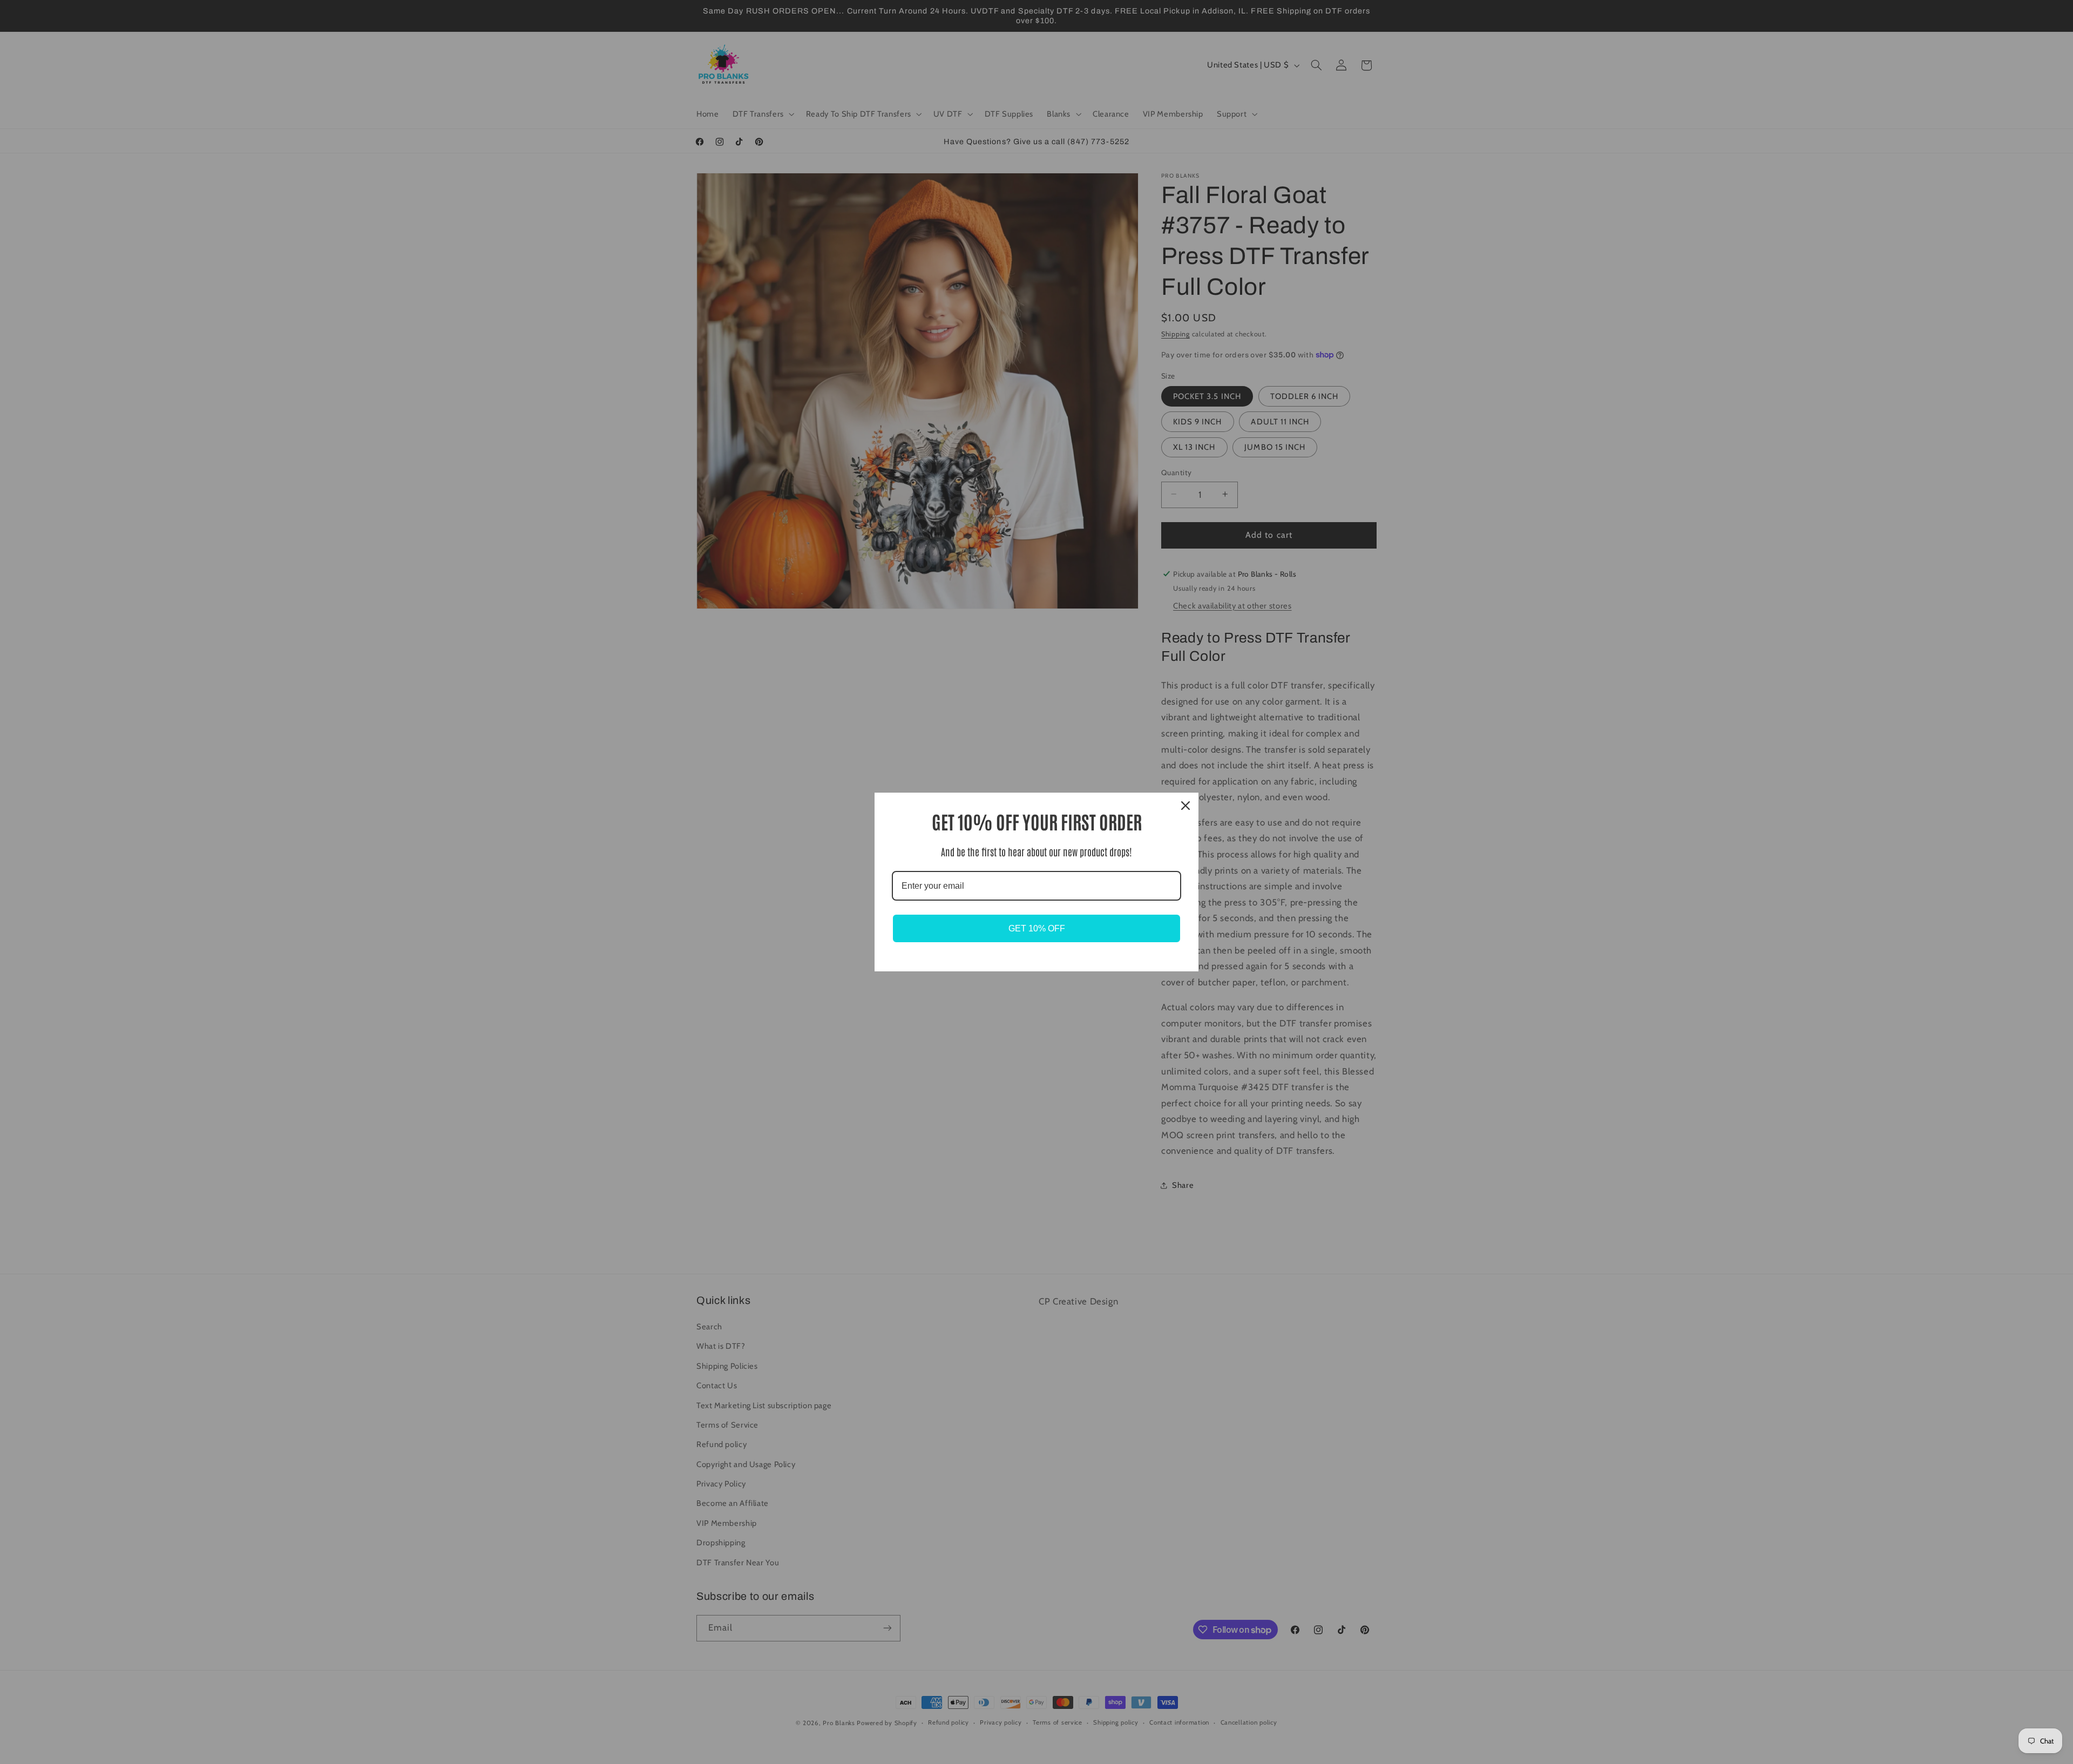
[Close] (1185, 806)
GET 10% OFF (1037, 928)
